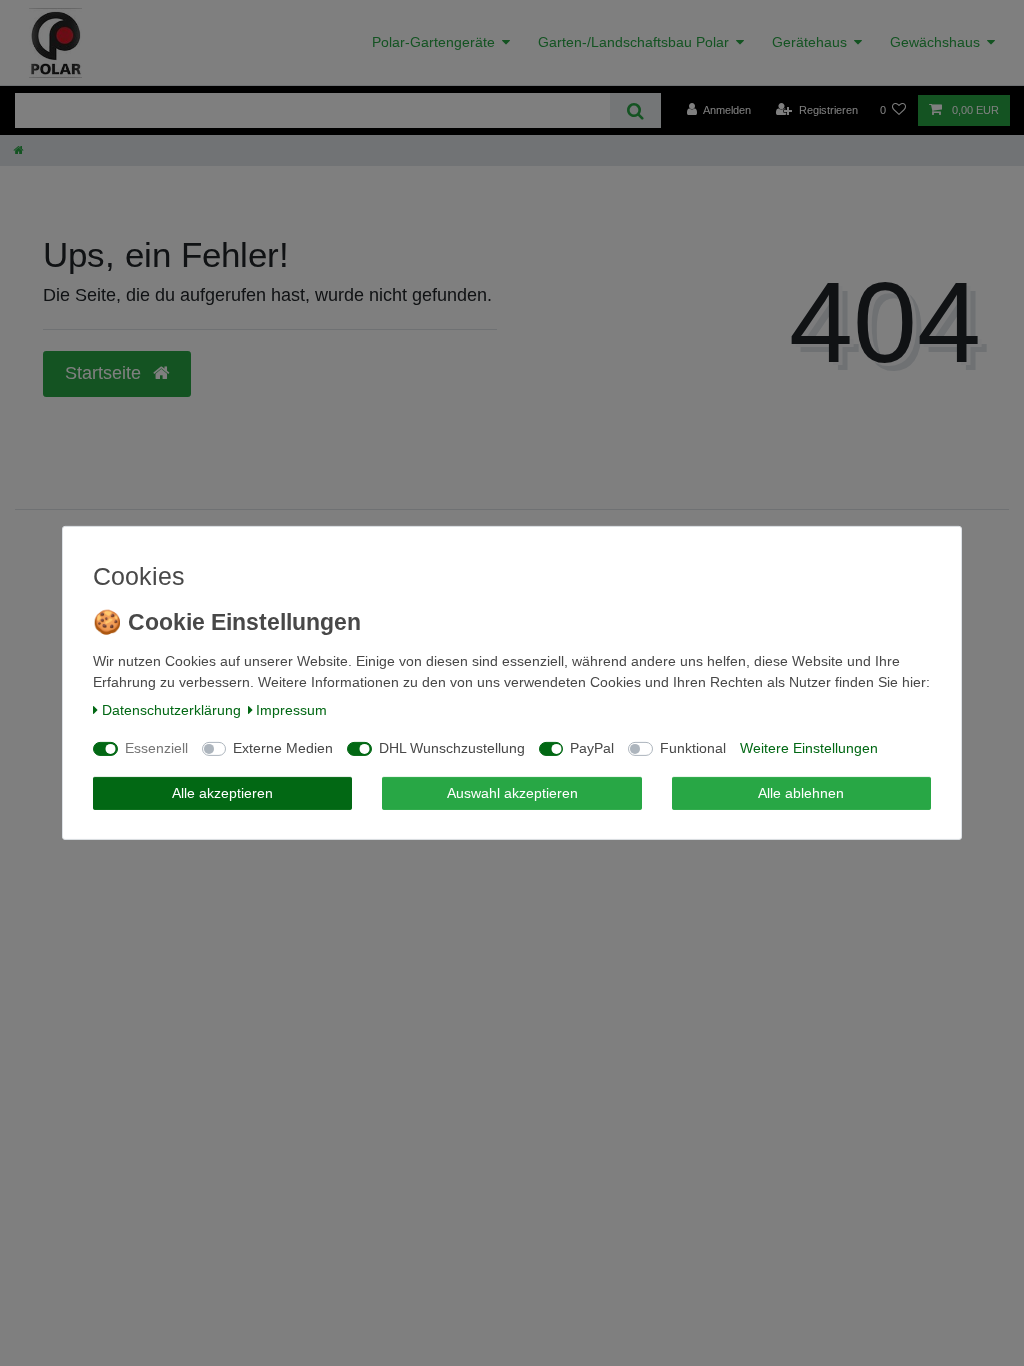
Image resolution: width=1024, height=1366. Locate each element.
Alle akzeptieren (222, 793)
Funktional (693, 748)
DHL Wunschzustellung (452, 748)
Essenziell (156, 748)
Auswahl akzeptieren (512, 793)
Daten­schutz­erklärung (171, 710)
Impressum (291, 710)
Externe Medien (283, 748)
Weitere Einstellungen (809, 748)
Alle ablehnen (801, 793)
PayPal (592, 748)
